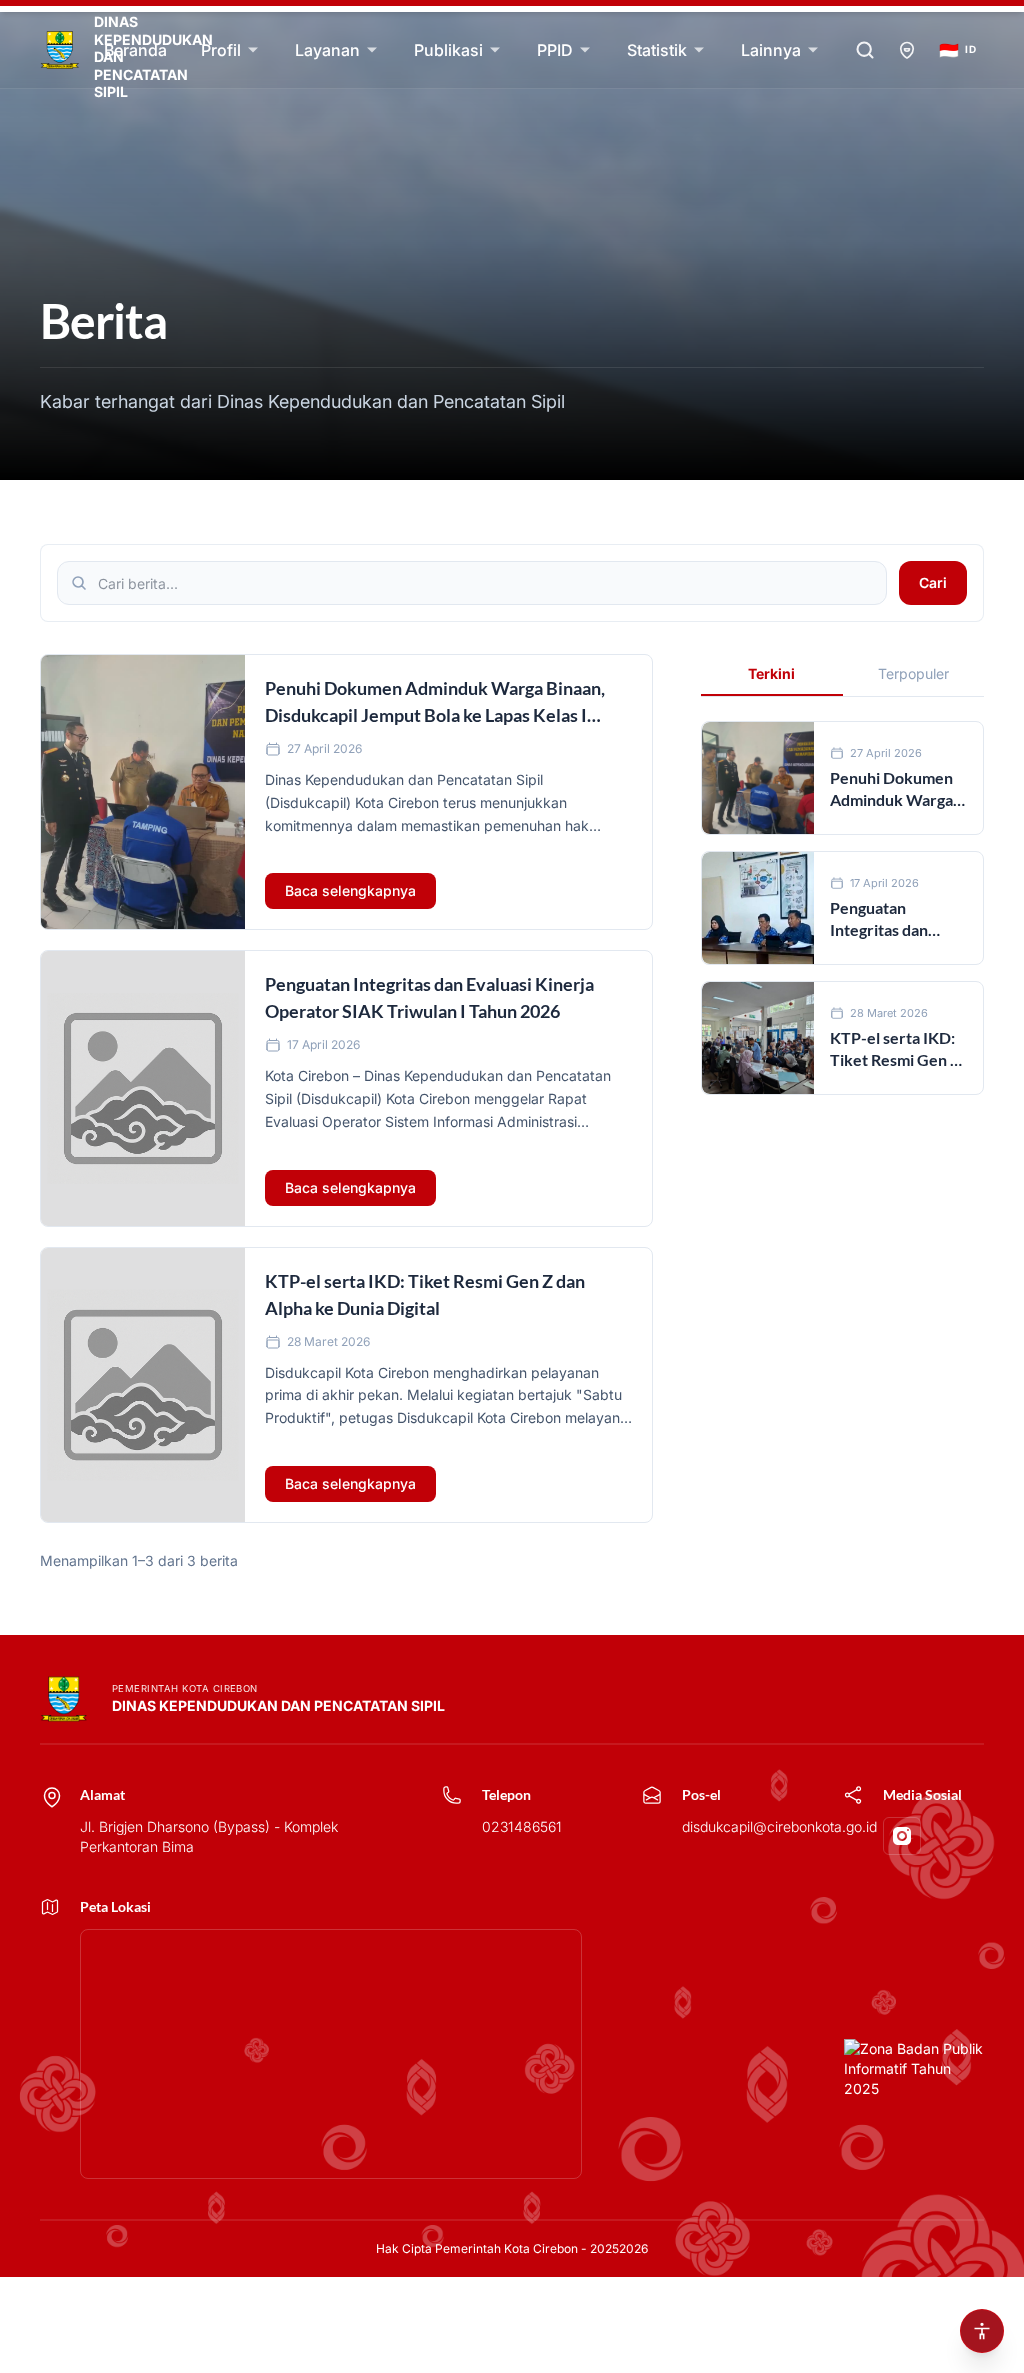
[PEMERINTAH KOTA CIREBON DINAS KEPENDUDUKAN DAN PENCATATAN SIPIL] (64, 50)
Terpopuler (913, 673)
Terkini (771, 673)
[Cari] (865, 50)
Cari (933, 582)
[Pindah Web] (907, 50)
